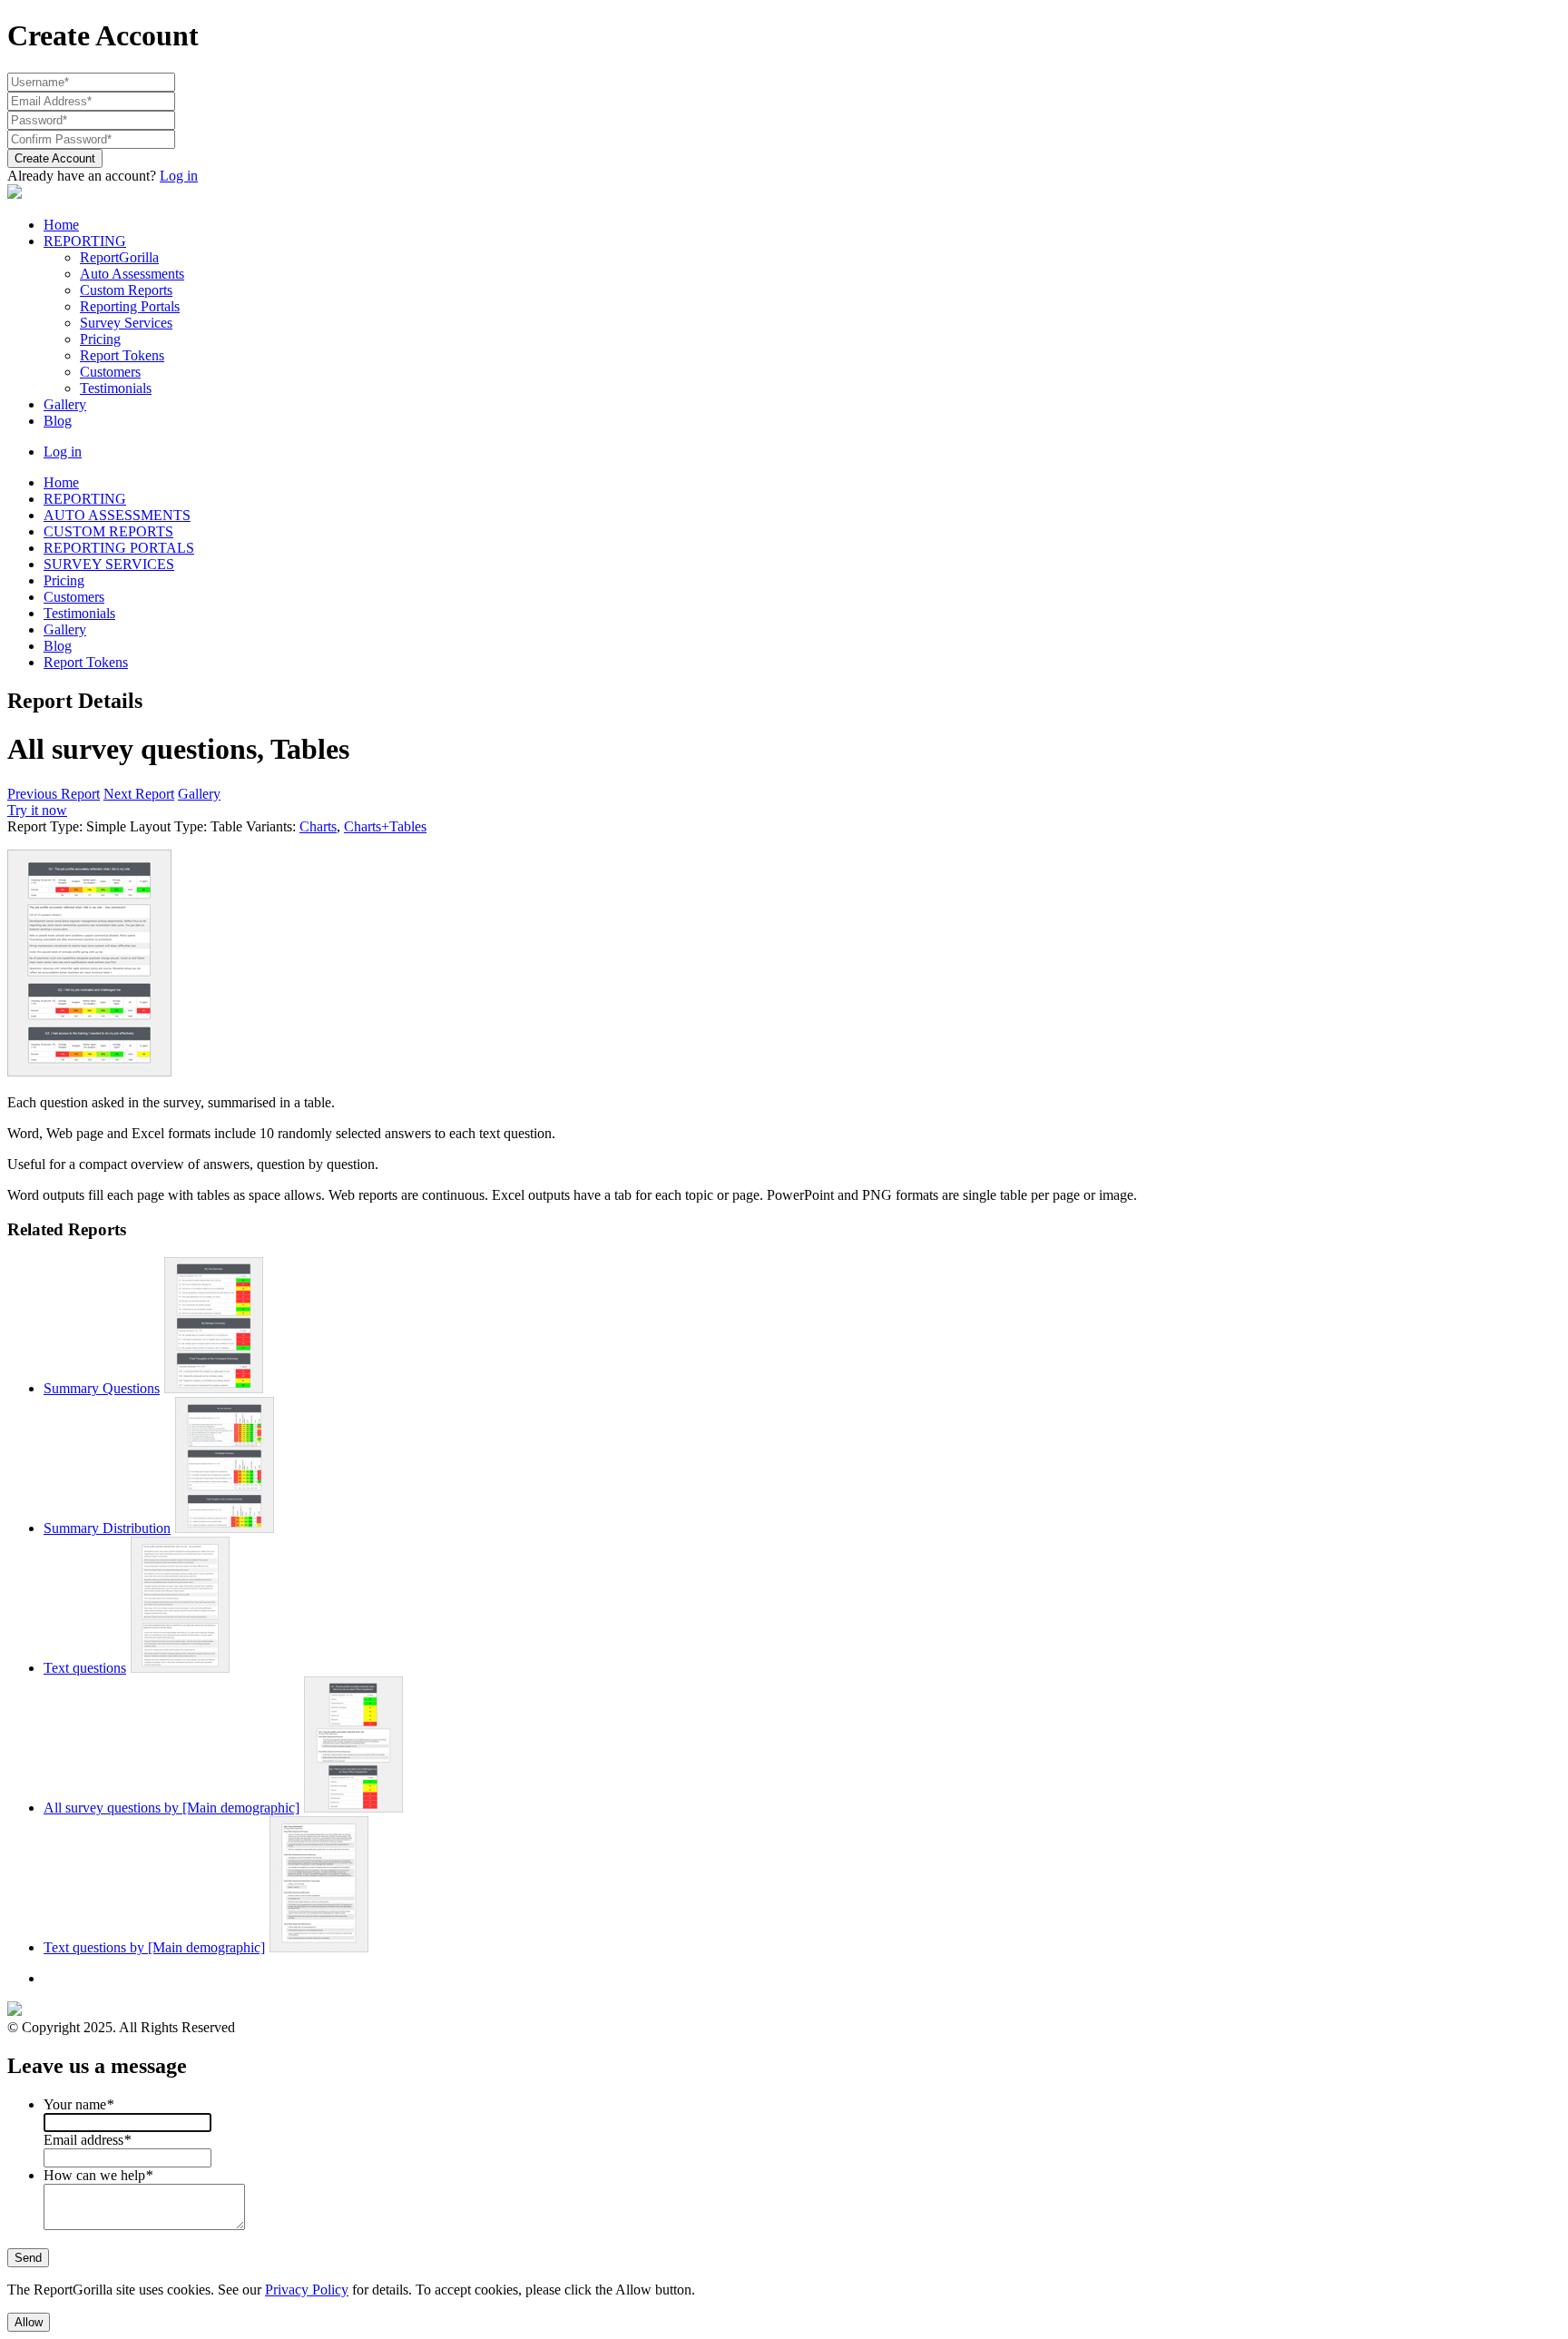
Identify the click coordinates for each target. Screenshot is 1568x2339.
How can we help (98, 2175)
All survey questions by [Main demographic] (171, 1808)
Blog (58, 421)
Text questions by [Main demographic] (154, 1947)
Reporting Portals (130, 306)
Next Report (139, 794)
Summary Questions (102, 1388)
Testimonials (116, 388)
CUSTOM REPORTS (108, 531)
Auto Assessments (132, 274)
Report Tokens (122, 355)
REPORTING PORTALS (119, 548)
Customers (110, 372)
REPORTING (85, 241)
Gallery (65, 404)
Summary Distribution (107, 1528)
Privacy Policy (307, 2290)
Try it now (37, 810)
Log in (179, 176)
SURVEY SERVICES (109, 564)
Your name (78, 2104)
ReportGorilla (119, 257)
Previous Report (54, 794)
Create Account (55, 158)
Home (61, 225)
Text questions (85, 1668)
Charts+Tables (385, 826)
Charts (318, 826)
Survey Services (126, 323)
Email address (87, 2140)
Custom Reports (126, 290)
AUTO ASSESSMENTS (117, 515)
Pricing (100, 339)
